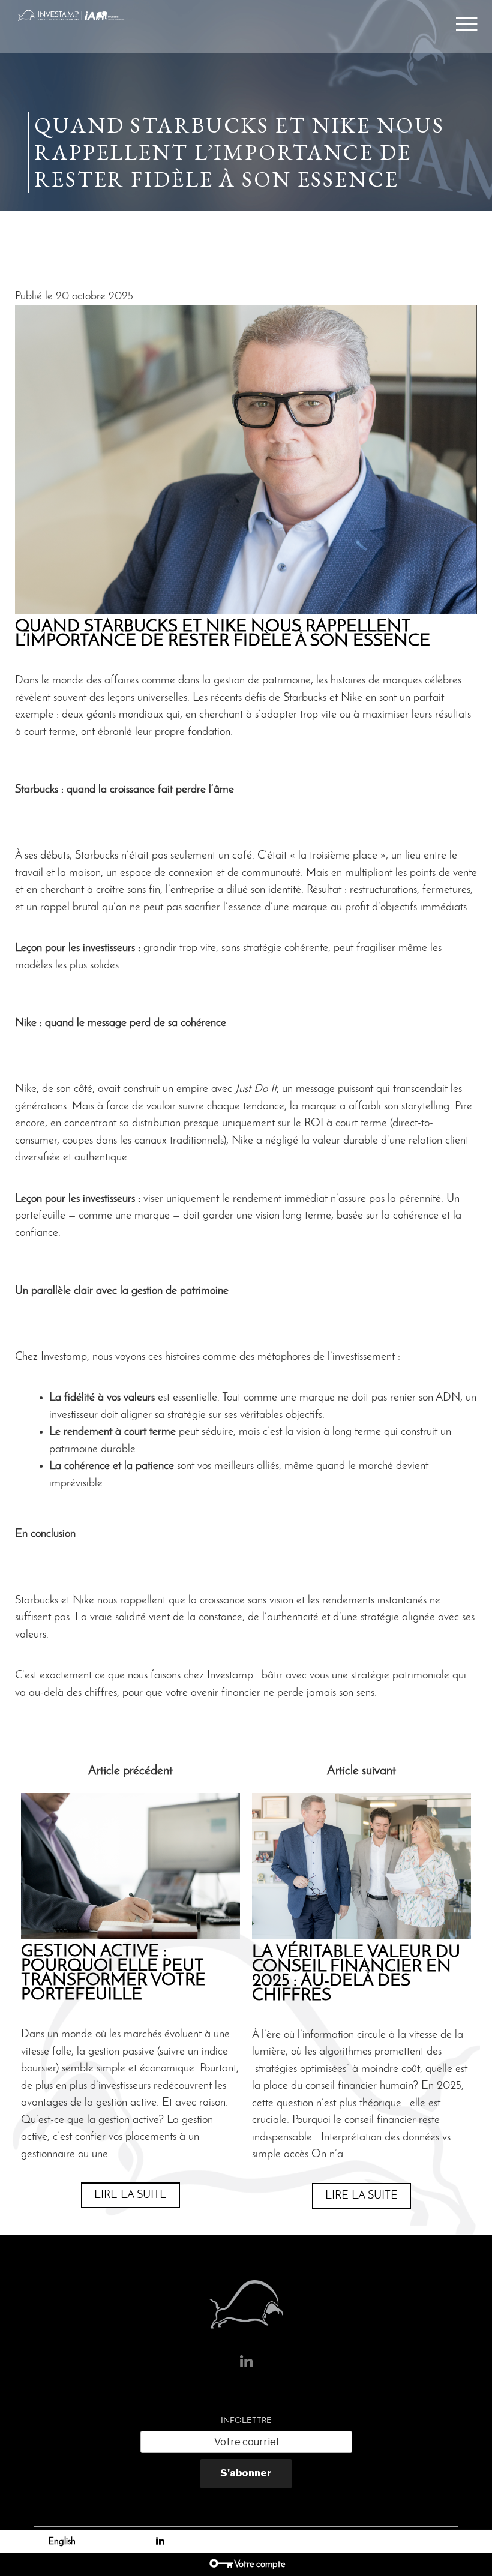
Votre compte (259, 2565)
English (62, 2542)
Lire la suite (130, 2195)
